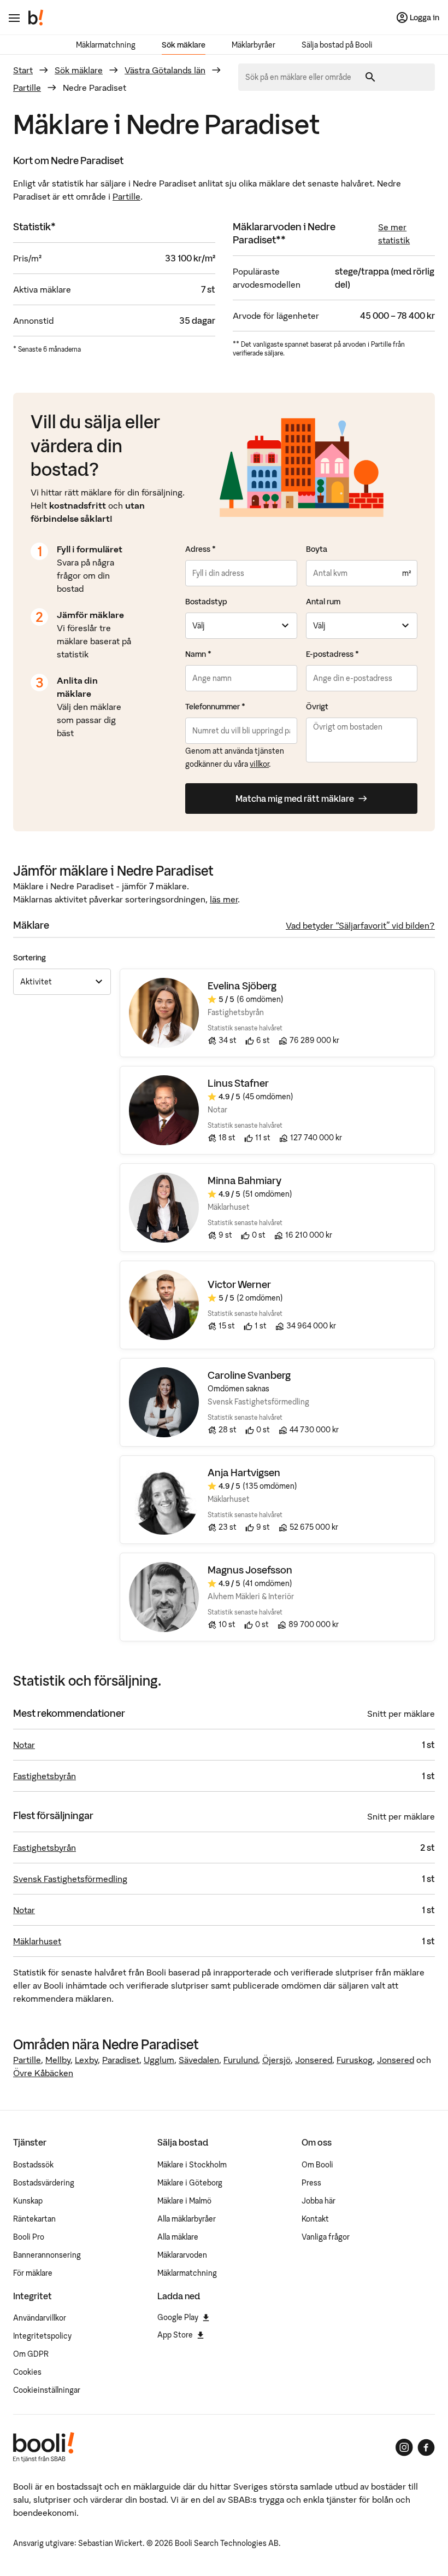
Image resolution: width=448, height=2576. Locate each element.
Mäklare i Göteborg (190, 2183)
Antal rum (323, 602)
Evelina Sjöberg (242, 986)
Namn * (198, 654)
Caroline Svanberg (249, 1375)
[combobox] (302, 77)
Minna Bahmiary (244, 1181)
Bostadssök (33, 2165)
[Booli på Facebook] (426, 2447)
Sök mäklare (184, 45)
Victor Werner (239, 1284)
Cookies (27, 2372)
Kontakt (315, 2219)
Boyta (317, 549)
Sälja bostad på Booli (337, 45)
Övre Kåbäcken (43, 2073)
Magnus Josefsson (250, 1570)
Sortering (30, 958)
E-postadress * (332, 654)
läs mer (224, 899)
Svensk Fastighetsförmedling (70, 1879)
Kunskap (28, 2201)
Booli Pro (29, 2237)
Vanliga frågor (326, 2237)
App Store (175, 2335)
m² (406, 573)
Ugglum (159, 2060)
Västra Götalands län (165, 70)
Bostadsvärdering (44, 2183)
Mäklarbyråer (254, 45)
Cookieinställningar (47, 2390)
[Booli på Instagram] (404, 2447)
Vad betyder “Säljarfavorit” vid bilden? (360, 925)
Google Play (178, 2317)
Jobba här (319, 2201)
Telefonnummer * (215, 707)
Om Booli (317, 2165)
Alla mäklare (178, 2237)
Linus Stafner (238, 1083)
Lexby (86, 2060)
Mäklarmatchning (106, 45)
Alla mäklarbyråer (187, 2219)
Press (311, 2183)
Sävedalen (199, 2060)
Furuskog (355, 2060)
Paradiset (121, 2060)
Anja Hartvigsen (244, 1473)
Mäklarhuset (37, 1941)
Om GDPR (31, 2354)
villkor (259, 764)
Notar (24, 1745)
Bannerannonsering (47, 2255)
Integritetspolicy (42, 2336)
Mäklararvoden (182, 2255)
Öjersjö (276, 2060)
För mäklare (33, 2273)
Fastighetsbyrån (45, 1776)
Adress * (201, 549)
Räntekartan (34, 2219)
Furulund (241, 2060)
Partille (27, 88)
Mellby (58, 2060)
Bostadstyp (206, 602)
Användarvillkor (40, 2318)
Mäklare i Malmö (184, 2201)
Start (23, 70)
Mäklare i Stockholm (192, 2165)
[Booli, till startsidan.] (36, 18)
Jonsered (314, 2060)
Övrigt (317, 707)
